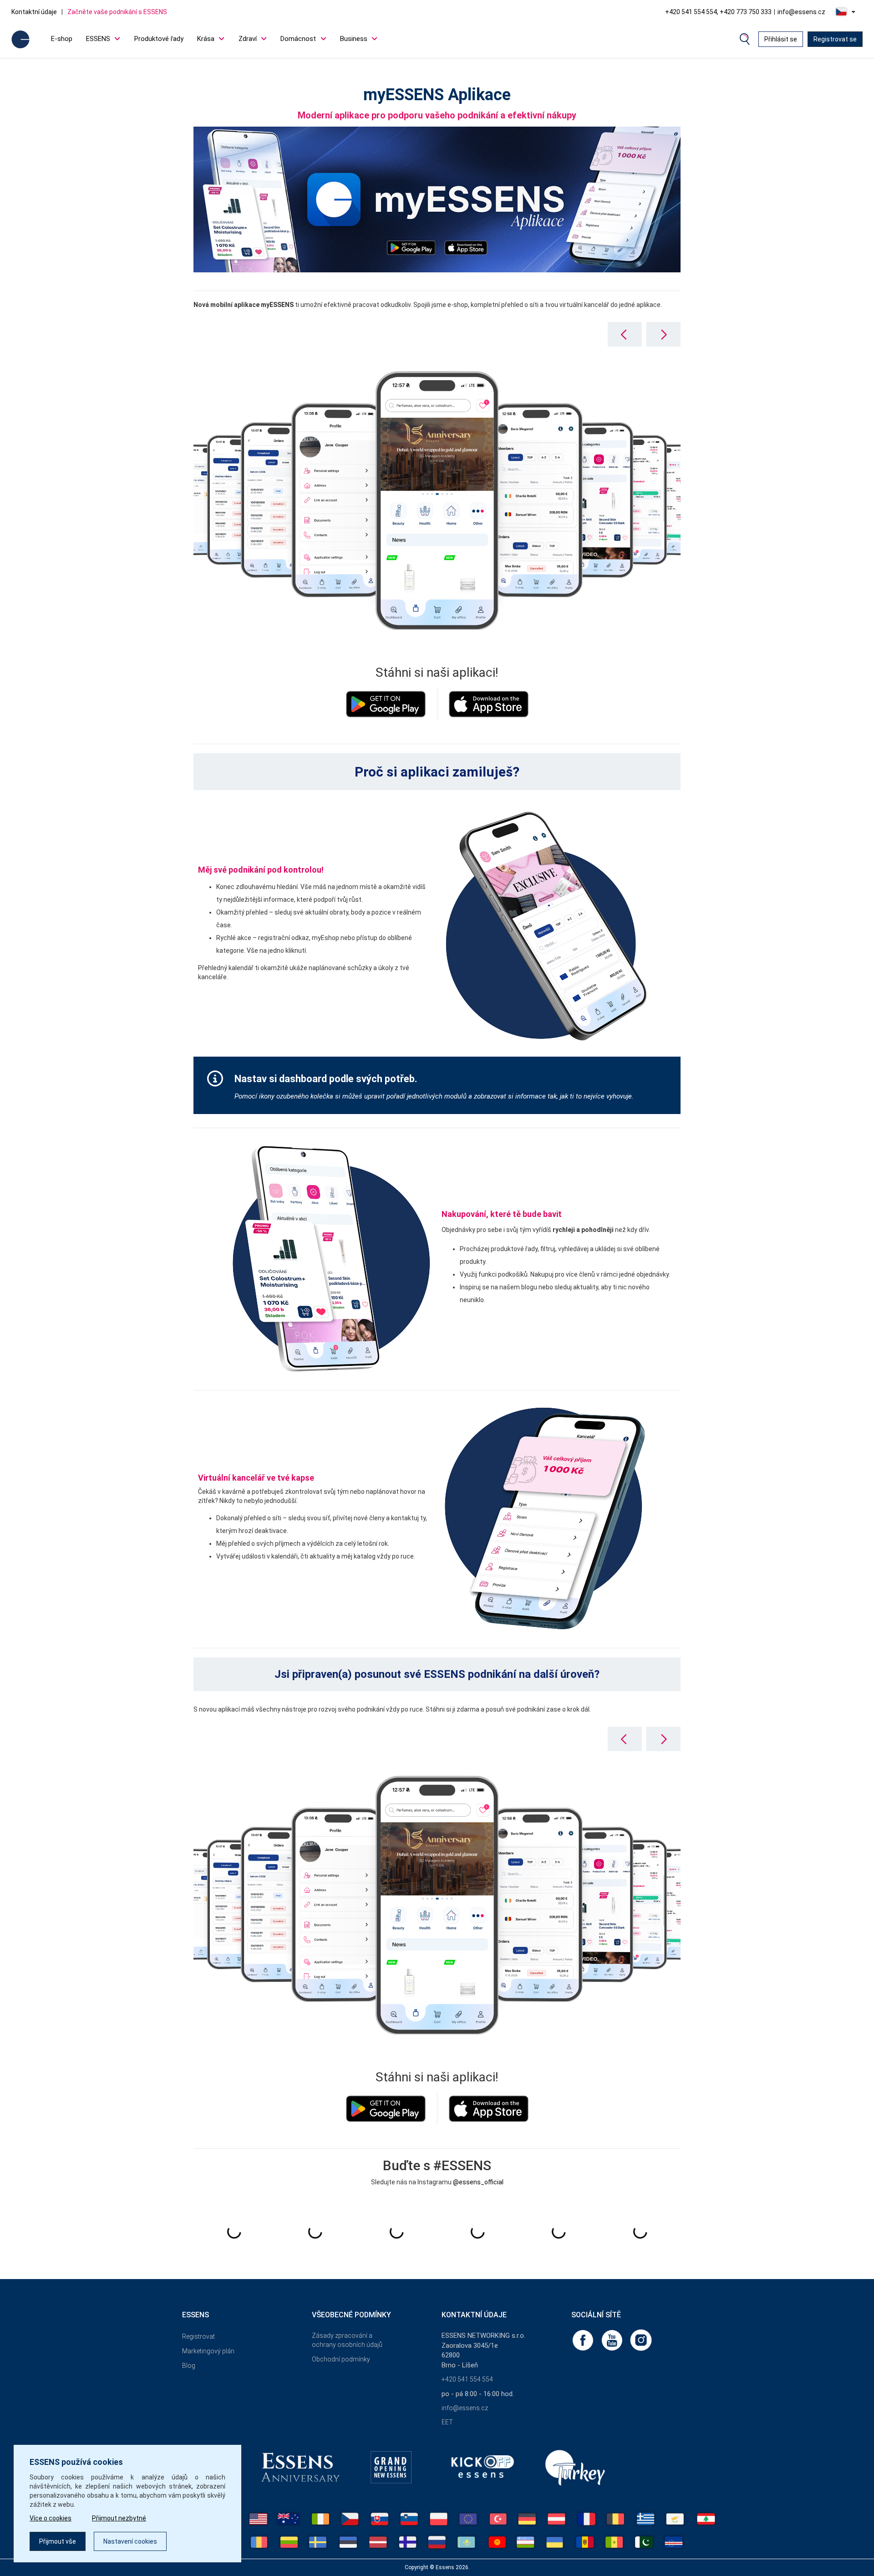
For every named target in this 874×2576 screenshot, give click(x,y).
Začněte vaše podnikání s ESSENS (117, 12)
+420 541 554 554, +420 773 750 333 (718, 12)
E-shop (62, 39)
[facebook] (584, 2340)
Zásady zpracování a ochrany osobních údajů (347, 2340)
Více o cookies (51, 2518)
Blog (189, 2366)
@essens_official (478, 2182)
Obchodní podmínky (341, 2359)
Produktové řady (159, 39)
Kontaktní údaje (34, 12)
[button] (663, 334)
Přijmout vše (58, 2541)
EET (447, 2422)
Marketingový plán (208, 2351)
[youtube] (613, 2340)
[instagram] (641, 2340)
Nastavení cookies (130, 2541)
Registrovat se (835, 39)
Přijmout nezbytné (119, 2518)
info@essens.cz (801, 12)
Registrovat (198, 2336)
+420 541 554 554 (467, 2379)
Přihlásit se (781, 39)
